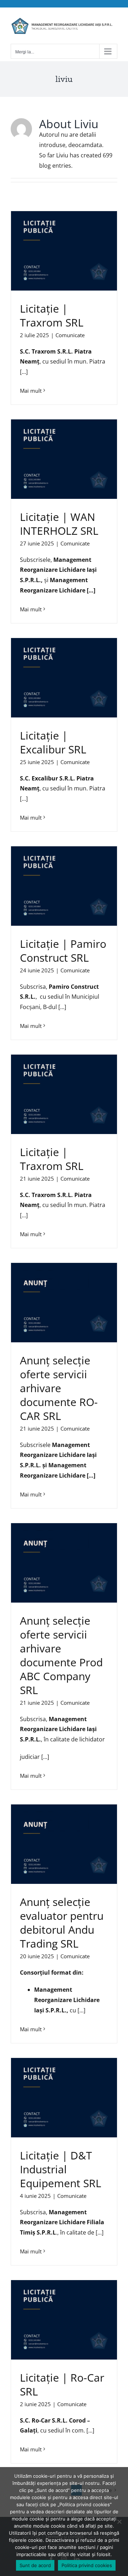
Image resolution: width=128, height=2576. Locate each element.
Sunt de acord (35, 2565)
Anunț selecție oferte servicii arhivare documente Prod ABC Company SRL (61, 1655)
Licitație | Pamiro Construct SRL (63, 951)
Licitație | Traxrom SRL (52, 315)
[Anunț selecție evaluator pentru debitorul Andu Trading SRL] (64, 1844)
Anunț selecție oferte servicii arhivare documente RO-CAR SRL (59, 1388)
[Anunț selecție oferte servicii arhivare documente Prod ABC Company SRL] (64, 1563)
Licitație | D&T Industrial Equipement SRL (61, 2169)
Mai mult (31, 391)
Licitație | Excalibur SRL (53, 742)
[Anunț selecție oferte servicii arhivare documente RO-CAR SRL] (64, 1303)
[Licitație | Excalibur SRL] (64, 678)
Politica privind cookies (87, 2565)
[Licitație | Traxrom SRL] (64, 251)
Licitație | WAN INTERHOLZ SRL (59, 524)
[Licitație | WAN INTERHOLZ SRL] (64, 459)
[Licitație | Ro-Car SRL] (64, 2320)
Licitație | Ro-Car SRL (62, 2384)
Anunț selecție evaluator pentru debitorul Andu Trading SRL (62, 1923)
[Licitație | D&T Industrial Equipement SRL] (64, 2098)
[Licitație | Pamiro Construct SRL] (64, 886)
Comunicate (70, 335)
